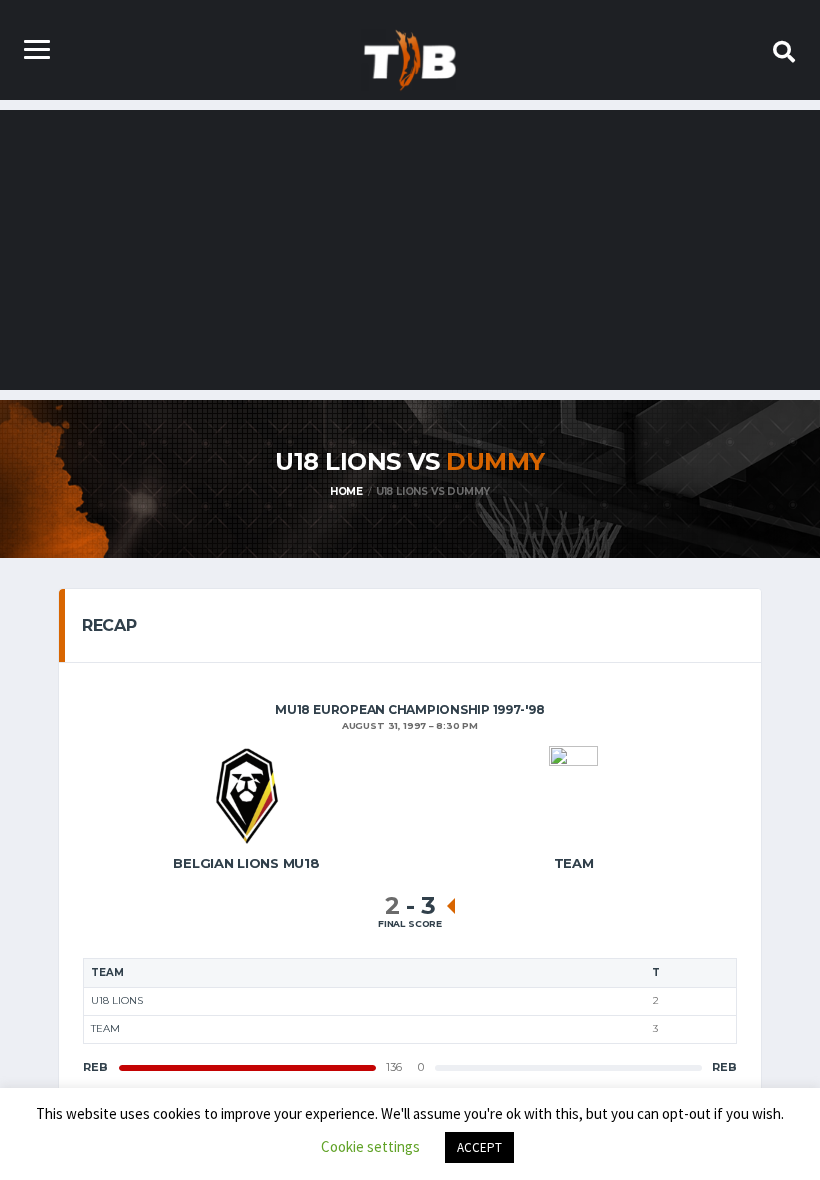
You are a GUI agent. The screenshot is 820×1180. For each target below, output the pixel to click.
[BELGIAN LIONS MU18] (247, 794)
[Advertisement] (410, 250)
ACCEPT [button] (479, 1147)
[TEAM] (573, 794)
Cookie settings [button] (370, 1146)
